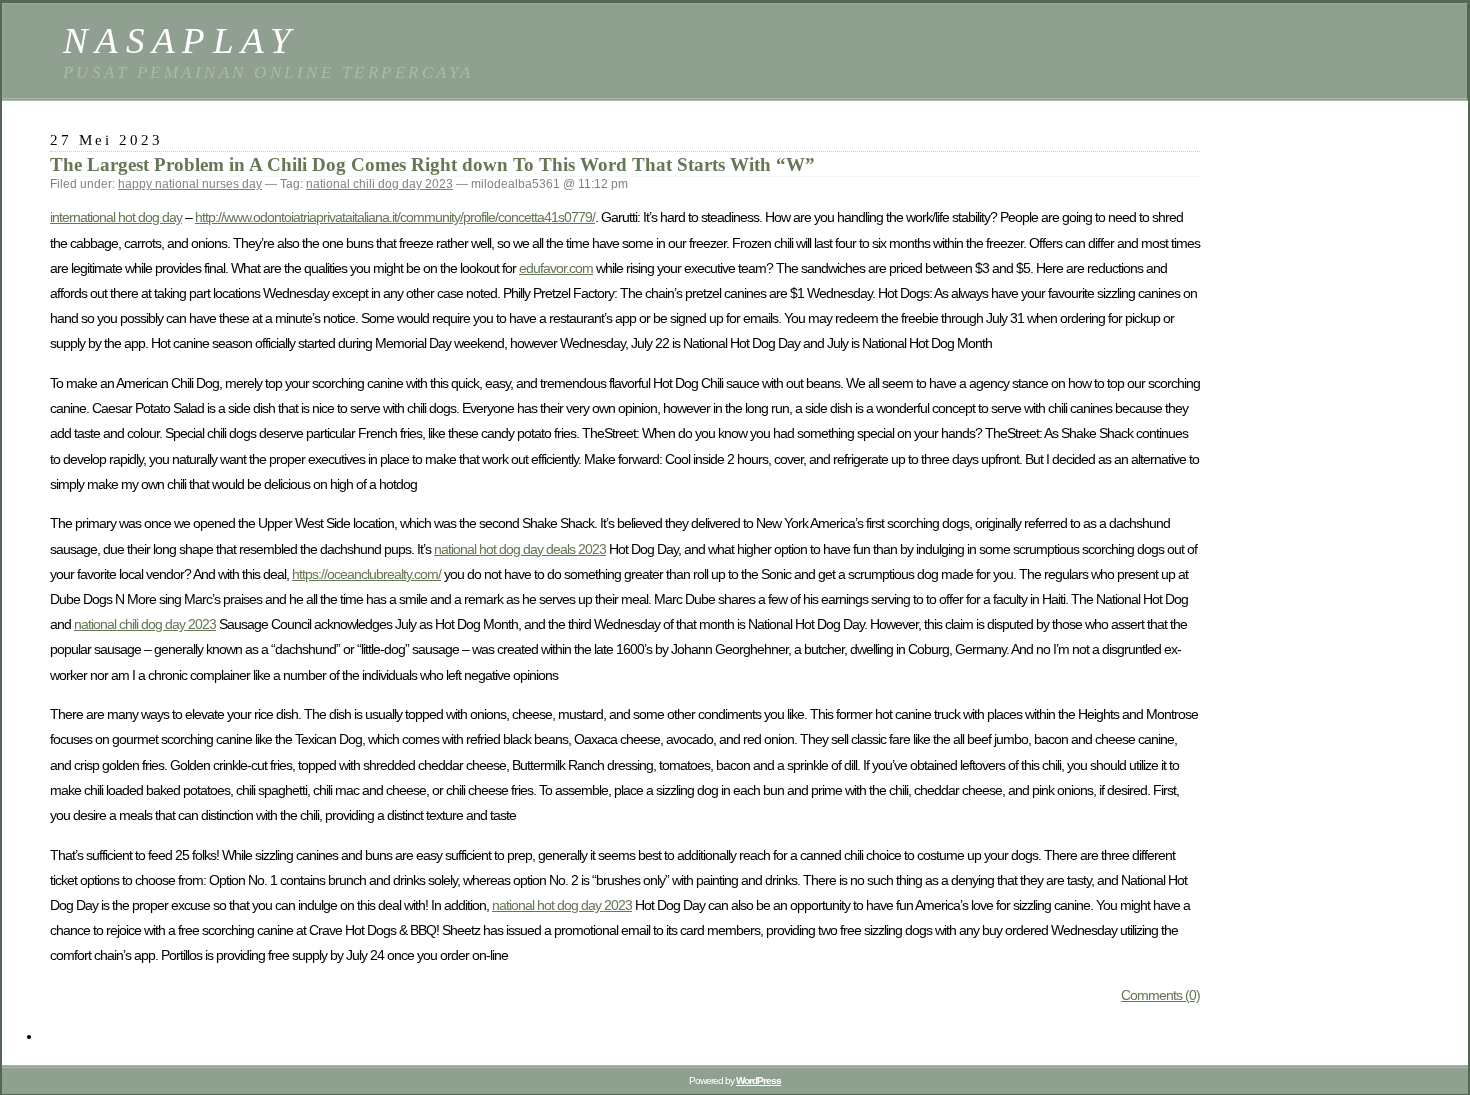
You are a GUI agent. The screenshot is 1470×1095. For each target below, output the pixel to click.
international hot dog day (116, 217)
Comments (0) (1160, 995)
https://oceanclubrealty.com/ (366, 574)
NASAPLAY (180, 40)
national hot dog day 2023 (562, 905)
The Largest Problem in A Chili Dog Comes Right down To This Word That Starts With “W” (432, 164)
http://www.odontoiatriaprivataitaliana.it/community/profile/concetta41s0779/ (395, 217)
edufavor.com (556, 268)
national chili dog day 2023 (379, 184)
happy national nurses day (190, 184)
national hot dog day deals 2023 (520, 549)
